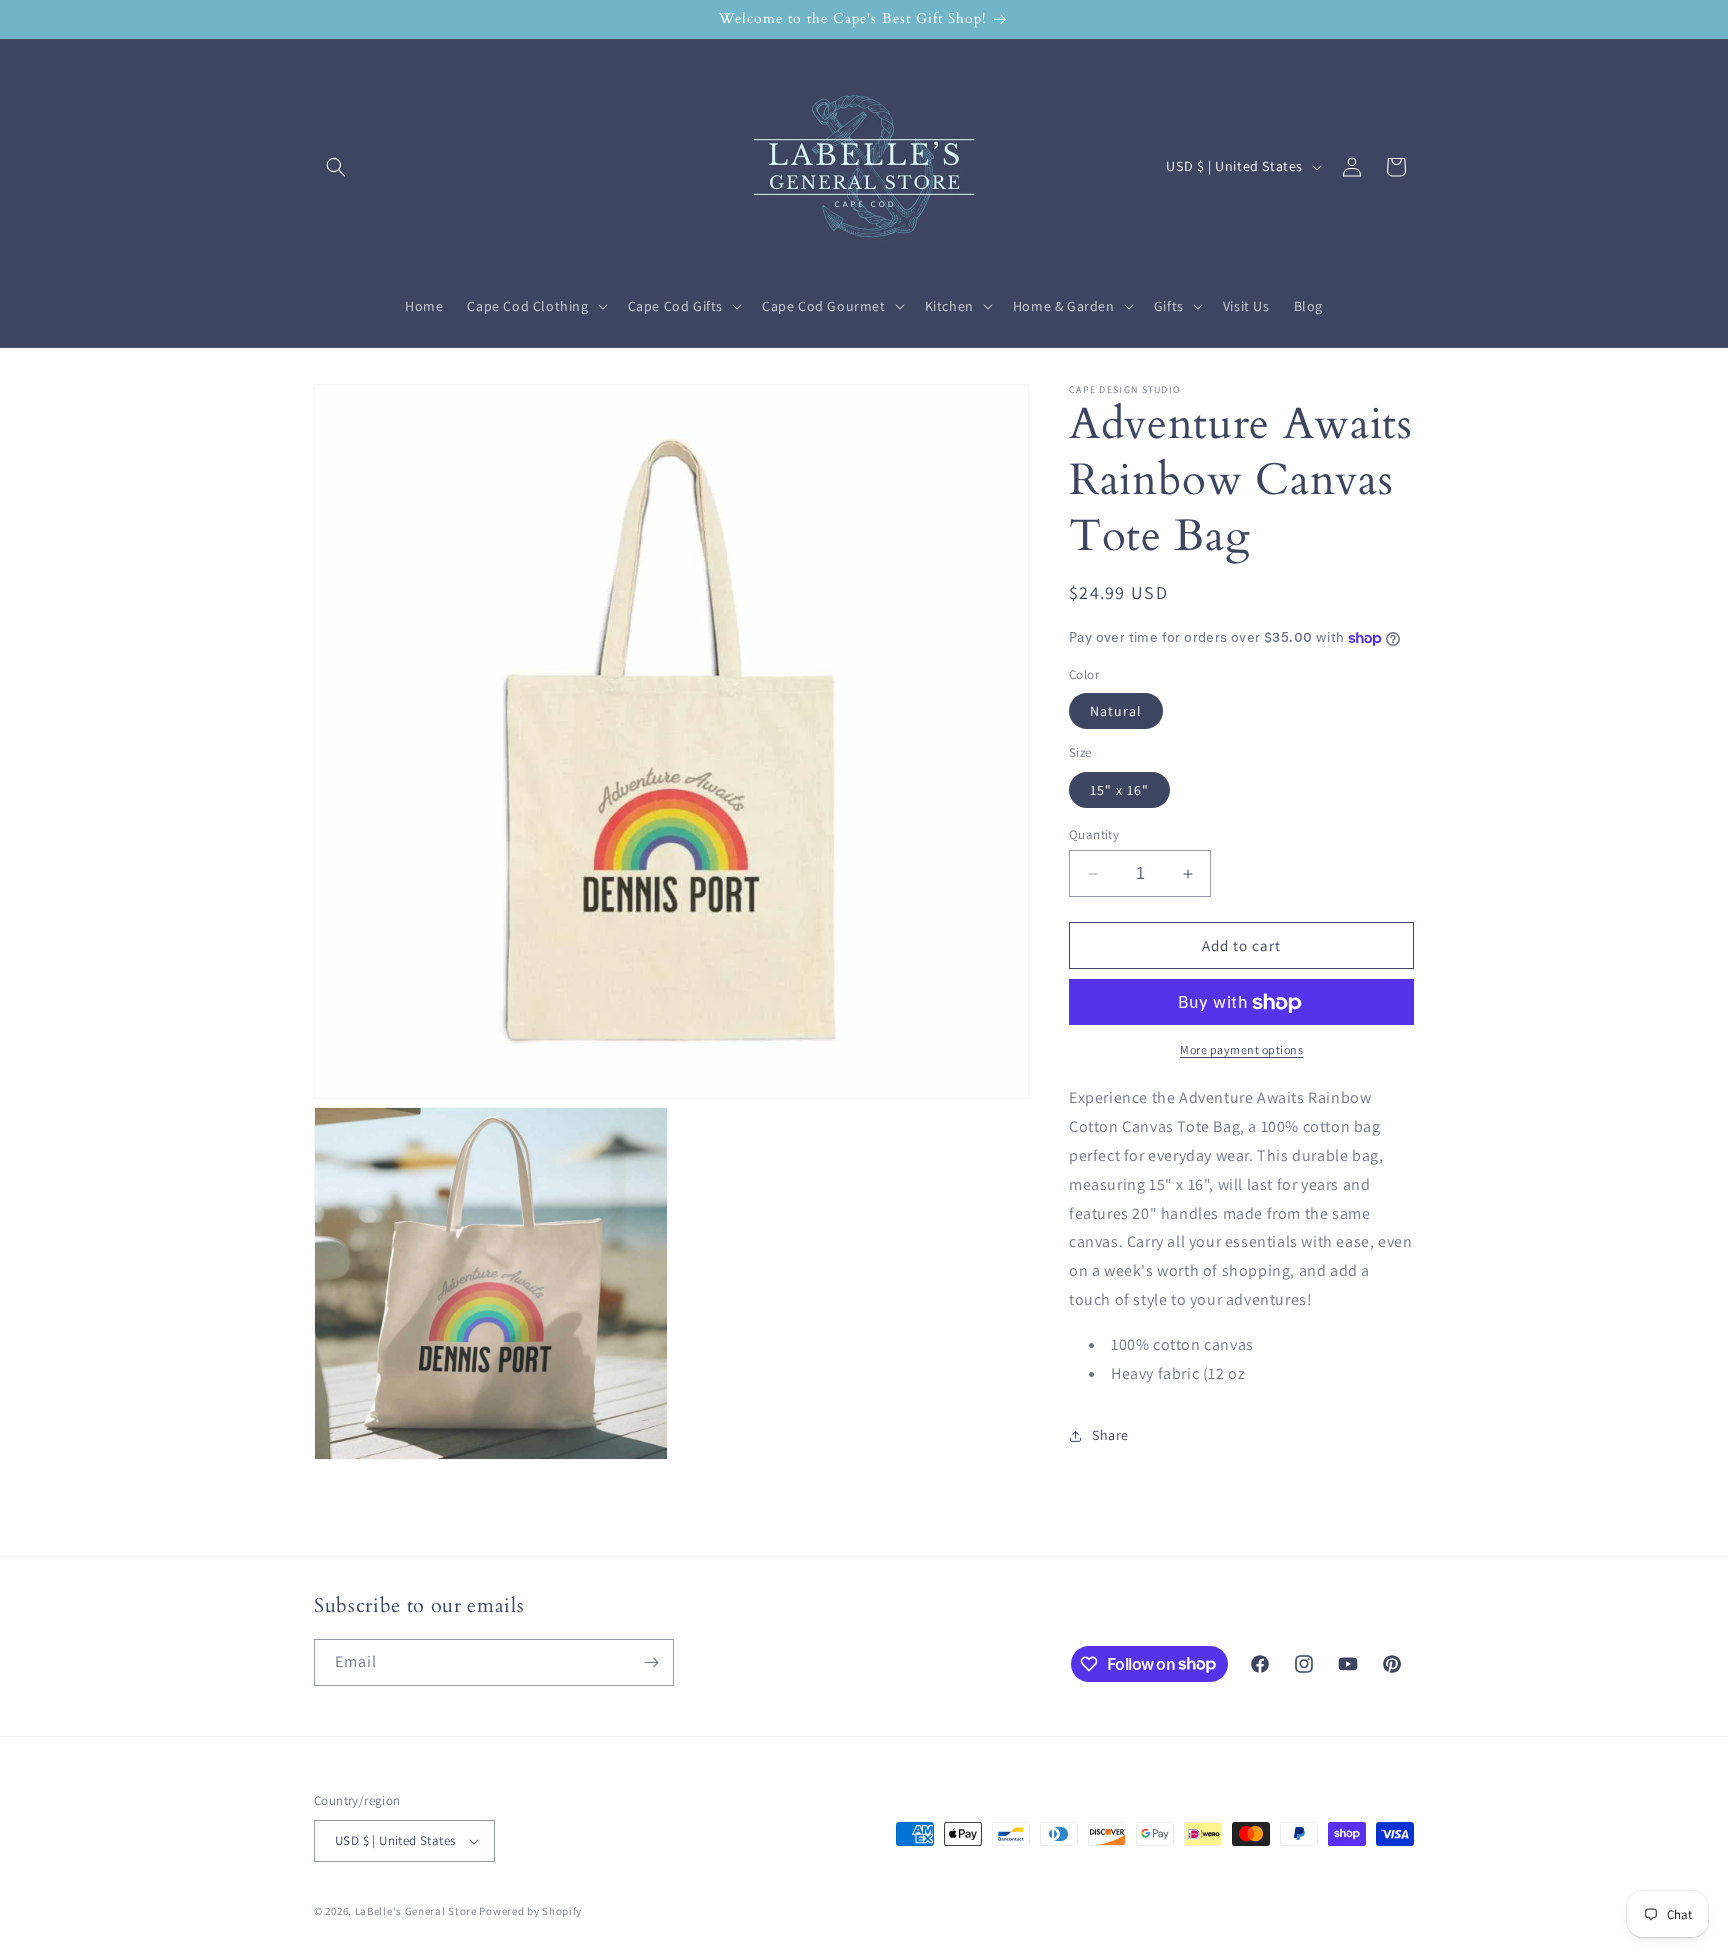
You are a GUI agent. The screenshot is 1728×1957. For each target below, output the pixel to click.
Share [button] (1110, 1435)
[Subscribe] (651, 1662)
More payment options (1241, 1050)
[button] (336, 167)
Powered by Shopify (530, 1911)
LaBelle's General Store (416, 1911)
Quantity (1094, 834)
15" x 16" (1119, 790)
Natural (1116, 712)
